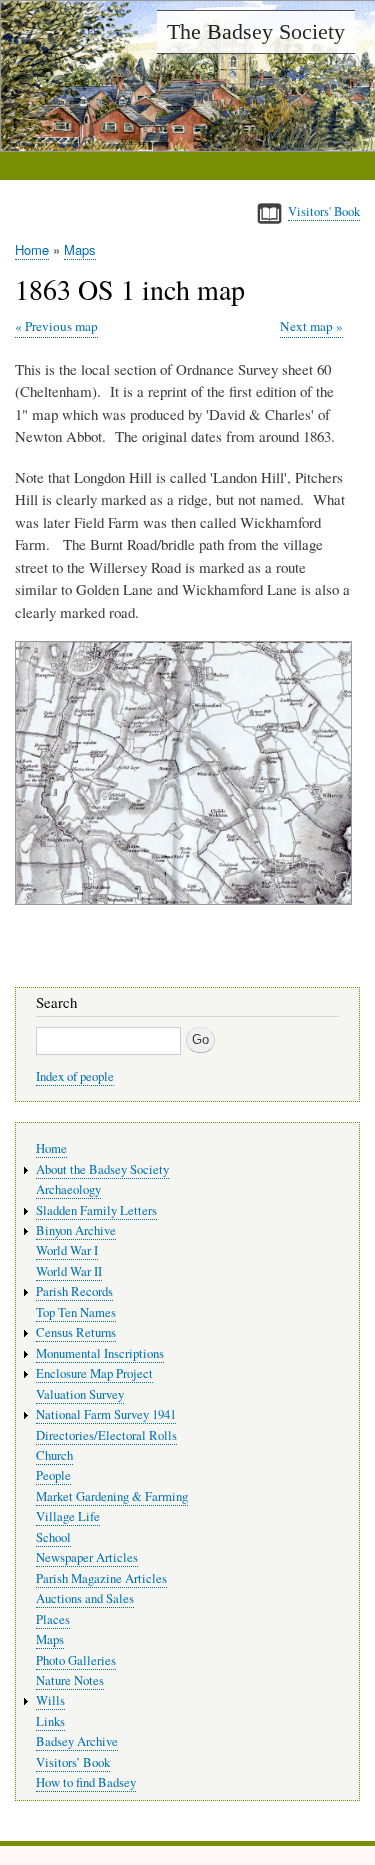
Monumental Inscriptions (100, 1353)
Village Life (68, 1516)
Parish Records (74, 1291)
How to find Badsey (86, 1782)
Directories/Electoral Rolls (106, 1435)
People (53, 1475)
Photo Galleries (76, 1660)
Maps (80, 249)
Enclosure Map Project (94, 1373)
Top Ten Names (76, 1312)
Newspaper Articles (87, 1557)
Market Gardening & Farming (112, 1496)
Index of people (75, 1076)
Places (53, 1619)
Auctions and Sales (85, 1598)
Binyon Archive (76, 1230)
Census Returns (76, 1332)
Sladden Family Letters (96, 1210)
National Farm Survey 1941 (106, 1414)
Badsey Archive (77, 1741)
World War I (67, 1250)
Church (54, 1455)
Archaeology (68, 1189)
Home (32, 249)
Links (50, 1721)
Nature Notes (70, 1680)
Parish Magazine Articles (101, 1578)
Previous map (61, 326)
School (53, 1537)
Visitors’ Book (73, 1762)
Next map (306, 326)
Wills (50, 1700)
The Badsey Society (256, 31)
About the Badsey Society (102, 1169)
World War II (69, 1271)
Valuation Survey (80, 1394)
